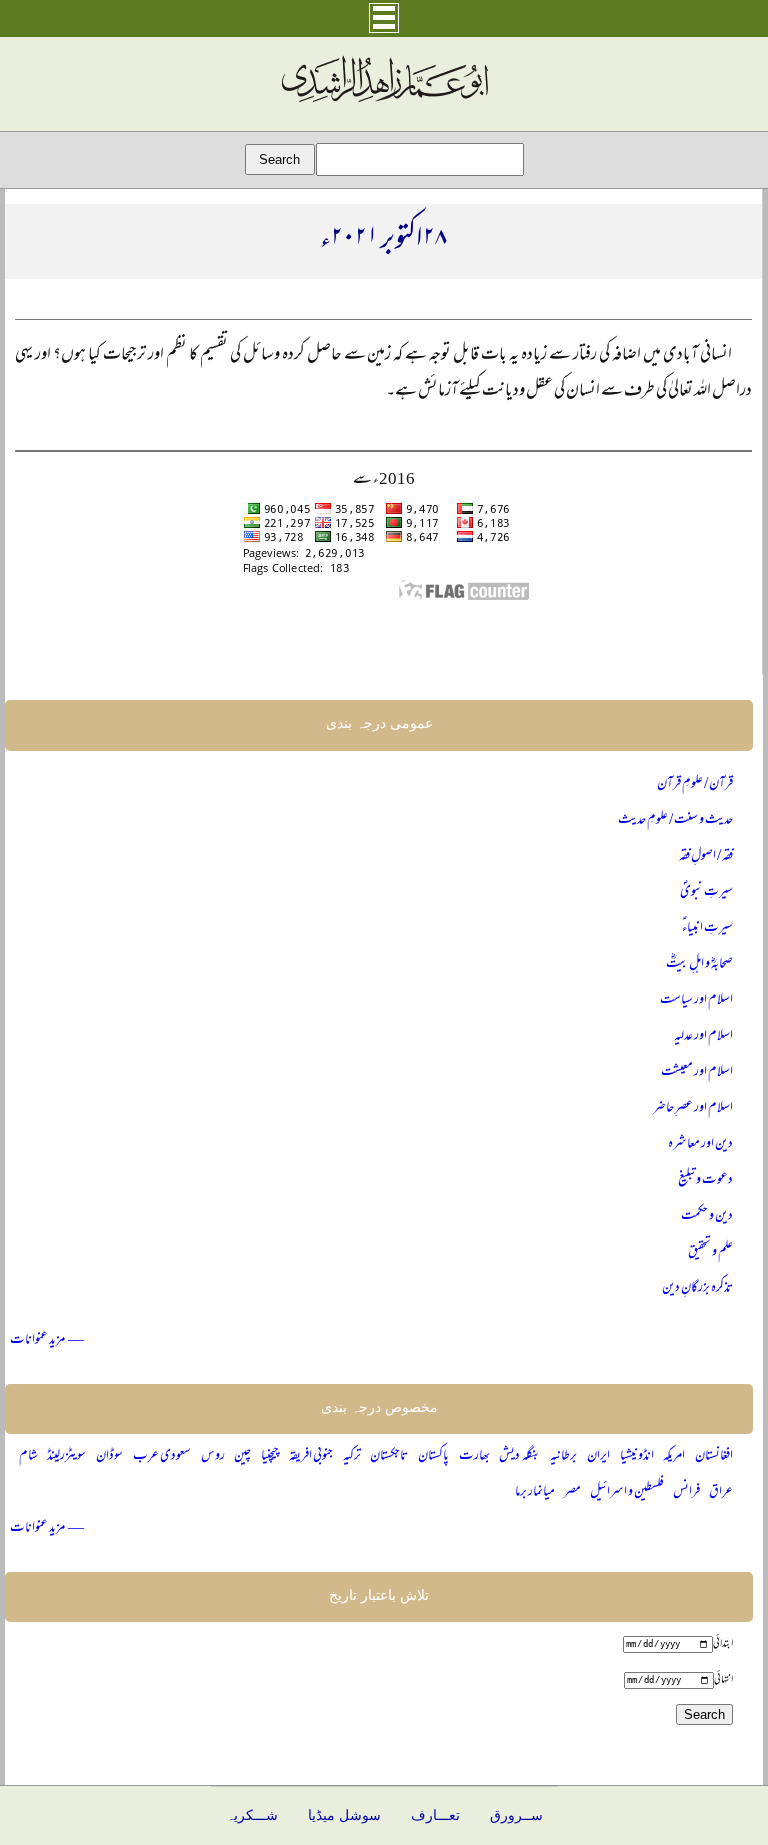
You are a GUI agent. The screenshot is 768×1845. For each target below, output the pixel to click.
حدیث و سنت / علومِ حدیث (675, 820)
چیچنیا (270, 1456)
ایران (598, 1456)
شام (28, 1456)
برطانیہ (563, 1456)
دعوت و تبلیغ (705, 1180)
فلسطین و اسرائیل (627, 1492)
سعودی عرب (162, 1456)
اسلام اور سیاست (696, 1000)
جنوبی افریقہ (311, 1456)
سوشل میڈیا (344, 1815)
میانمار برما (535, 1492)
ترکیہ (352, 1456)
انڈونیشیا (637, 1456)
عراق (721, 1492)
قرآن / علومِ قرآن (695, 784)
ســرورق (516, 1815)
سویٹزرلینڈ (66, 1456)
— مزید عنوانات (47, 1340)
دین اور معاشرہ (700, 1144)
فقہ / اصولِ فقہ (706, 856)
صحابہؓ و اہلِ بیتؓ (699, 964)
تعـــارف (435, 1815)
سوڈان (109, 1456)
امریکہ (674, 1456)
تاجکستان (389, 1456)
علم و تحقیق (710, 1252)
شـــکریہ (252, 1815)
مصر (572, 1492)
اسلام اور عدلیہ (703, 1036)
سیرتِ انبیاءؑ (707, 928)
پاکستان (433, 1456)
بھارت (474, 1456)
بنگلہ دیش (519, 1456)
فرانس (686, 1492)
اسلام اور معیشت (697, 1072)
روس (213, 1456)
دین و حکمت (707, 1216)
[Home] (384, 103)
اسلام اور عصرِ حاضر (693, 1108)
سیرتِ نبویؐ (706, 892)
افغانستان (714, 1456)
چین (242, 1456)
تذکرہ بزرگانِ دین (697, 1288)
